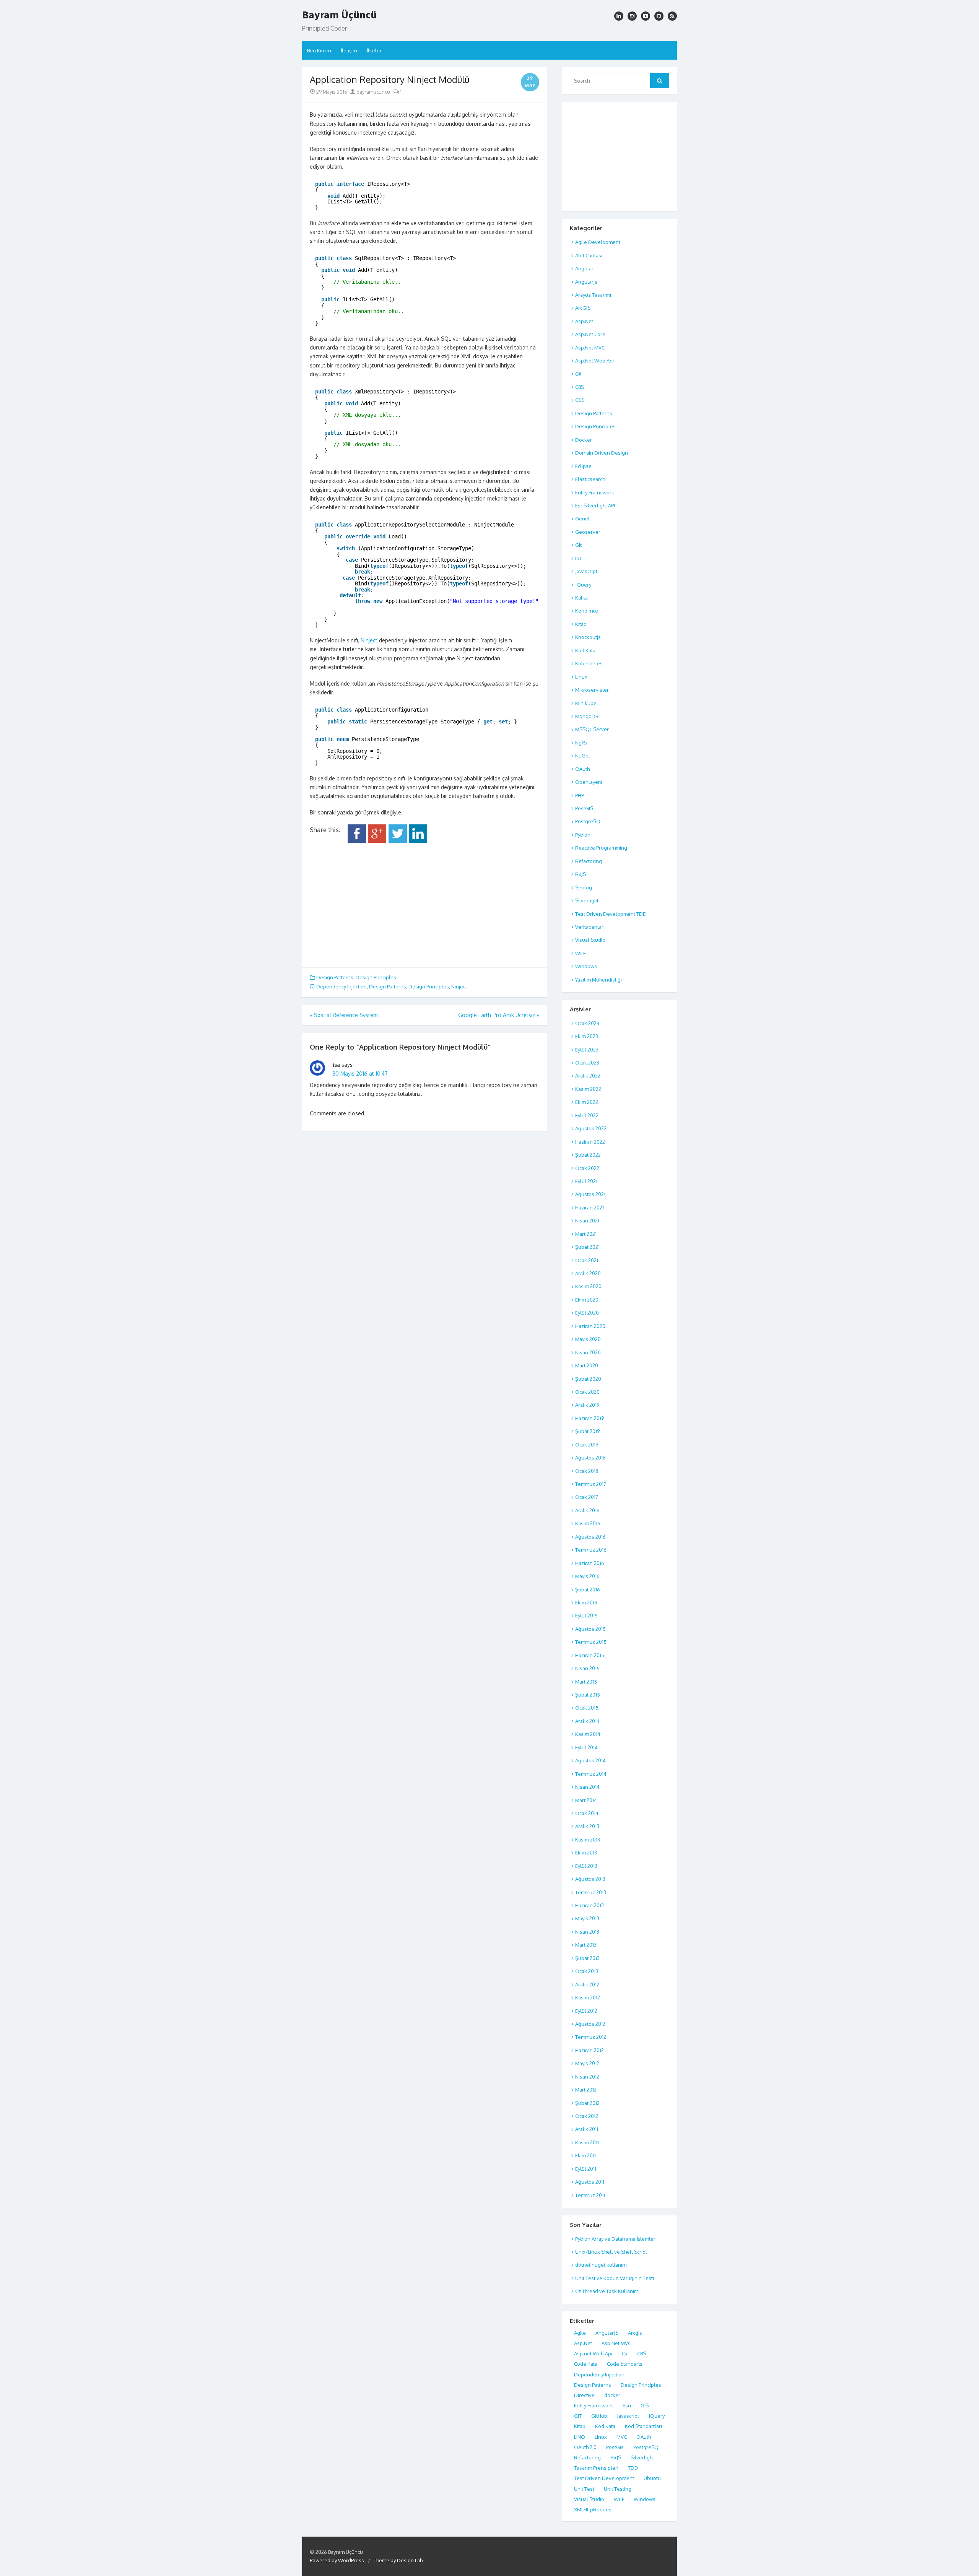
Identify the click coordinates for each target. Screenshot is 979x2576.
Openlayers (589, 782)
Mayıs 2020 (588, 1339)
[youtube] (646, 16)
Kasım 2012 (588, 1997)
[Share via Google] (377, 841)
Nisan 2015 (587, 1668)
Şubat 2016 (588, 1589)
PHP (580, 795)
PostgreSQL (589, 821)
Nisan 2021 (587, 1221)
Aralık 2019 (587, 1405)
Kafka (581, 598)
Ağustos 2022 (591, 1128)
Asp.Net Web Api (594, 361)
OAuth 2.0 (585, 2447)
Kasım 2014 (588, 1734)
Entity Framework (595, 492)
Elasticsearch (590, 479)
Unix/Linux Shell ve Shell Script (611, 2252)
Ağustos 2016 (590, 1537)
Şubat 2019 (587, 1431)
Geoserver (588, 532)
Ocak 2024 (587, 1023)
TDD (633, 2468)
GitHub (599, 2416)
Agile (580, 2333)
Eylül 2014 (586, 1747)
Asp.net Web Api (593, 2353)
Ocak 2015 (587, 1708)
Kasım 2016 (588, 1523)
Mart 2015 (586, 1682)
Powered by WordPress (337, 2560)
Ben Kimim (319, 50)
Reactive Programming (601, 848)
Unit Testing (618, 2489)
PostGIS (584, 808)
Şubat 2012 (587, 2103)
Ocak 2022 (587, 1168)
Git (578, 545)
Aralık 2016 (587, 1510)
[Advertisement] (424, 902)
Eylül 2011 (586, 2169)
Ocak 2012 (587, 2116)
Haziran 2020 (590, 1326)
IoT (579, 558)
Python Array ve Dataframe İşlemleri (616, 2239)
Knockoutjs (588, 637)
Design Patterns (335, 977)
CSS (580, 400)
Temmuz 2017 (591, 1484)
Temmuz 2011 (590, 2195)
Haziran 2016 (590, 1563)
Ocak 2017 (587, 1497)
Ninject (369, 640)
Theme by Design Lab (398, 2560)
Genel (582, 518)
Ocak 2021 (587, 1260)
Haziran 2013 (590, 1905)
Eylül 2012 (586, 2011)
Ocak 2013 (587, 1971)
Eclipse (583, 466)
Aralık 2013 (587, 1826)
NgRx (581, 743)
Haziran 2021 (590, 1208)
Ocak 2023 (587, 1063)
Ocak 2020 (587, 1392)
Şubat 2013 (587, 1958)
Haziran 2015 (590, 1655)
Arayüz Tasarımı (593, 295)
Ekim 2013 (586, 1853)
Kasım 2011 (587, 2142)
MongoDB (587, 716)
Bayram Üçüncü (339, 15)
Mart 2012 (586, 2090)
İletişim (349, 50)
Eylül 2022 (587, 1115)
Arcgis (635, 2333)
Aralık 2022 (588, 1076)
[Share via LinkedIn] (418, 841)
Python (583, 835)
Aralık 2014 (587, 1721)
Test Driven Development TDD (611, 914)
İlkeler (374, 50)
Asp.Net (584, 321)
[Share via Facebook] (357, 841)
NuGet (583, 756)
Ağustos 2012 (590, 2024)
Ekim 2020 (587, 1300)
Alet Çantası (589, 255)
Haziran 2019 (590, 1418)
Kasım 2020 (588, 1286)
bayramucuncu (373, 92)
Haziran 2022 (590, 1142)
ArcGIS (583, 308)
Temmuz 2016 (591, 1550)
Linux (581, 677)
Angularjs (586, 282)
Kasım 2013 (588, 1840)
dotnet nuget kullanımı (601, 2265)
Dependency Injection (342, 987)
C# (578, 374)
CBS (580, 387)
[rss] (672, 16)
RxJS (581, 874)
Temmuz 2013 (591, 1892)
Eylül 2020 (587, 1313)
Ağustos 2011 (590, 2182)
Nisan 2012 (587, 2077)
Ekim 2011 (585, 2155)
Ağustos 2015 (590, 1629)
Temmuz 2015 (591, 1642)
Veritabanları (590, 927)
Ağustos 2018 (590, 1458)
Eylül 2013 (586, 1866)
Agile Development (598, 242)
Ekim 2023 (587, 1036)
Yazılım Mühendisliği (598, 980)
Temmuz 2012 (591, 2037)
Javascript (586, 571)
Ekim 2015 (586, 1602)
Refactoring (589, 861)
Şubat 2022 (588, 1155)
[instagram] (619, 16)
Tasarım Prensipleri (596, 2468)
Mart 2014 (586, 1800)
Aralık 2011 (587, 2129)
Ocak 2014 (587, 1813)
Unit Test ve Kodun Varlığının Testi (615, 2278)
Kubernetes (589, 663)
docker (612, 2395)
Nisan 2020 (588, 1352)
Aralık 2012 (587, 1984)
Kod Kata (585, 650)
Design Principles (376, 977)
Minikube (586, 703)
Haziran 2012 (590, 2050)
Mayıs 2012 (587, 2063)
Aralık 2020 (588, 1273)
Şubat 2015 (588, 1695)
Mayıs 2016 (587, 1576)
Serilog (584, 887)
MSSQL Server (592, 729)
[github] (659, 16)
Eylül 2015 (586, 1615)
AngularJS (607, 2333)
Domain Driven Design (602, 453)
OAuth (582, 769)
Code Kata (586, 2364)
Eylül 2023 (587, 1050)
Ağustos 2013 (590, 1879)
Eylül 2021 (586, 1181)
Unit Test (584, 2489)
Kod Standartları (643, 2426)
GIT (578, 2416)
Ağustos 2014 (590, 1760)
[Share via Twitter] (398, 841)
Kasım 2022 (588, 1089)
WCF (580, 953)
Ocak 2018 (587, 1471)
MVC (622, 2437)
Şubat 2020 (588, 1379)
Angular (584, 268)
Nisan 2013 (587, 1932)
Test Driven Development (604, 2478)
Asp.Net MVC (590, 348)
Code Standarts (625, 2364)
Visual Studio (590, 940)
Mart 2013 (586, 1945)
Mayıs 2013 (587, 1918)
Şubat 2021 (587, 1247)
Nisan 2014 (587, 1787)
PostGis (615, 2447)
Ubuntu (652, 2478)
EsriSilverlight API (595, 505)
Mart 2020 (587, 1365)
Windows (586, 966)
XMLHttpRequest (594, 2509)
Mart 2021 (586, 1234)
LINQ (580, 2437)
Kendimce (587, 611)
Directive (584, 2395)
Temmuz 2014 (591, 1774)
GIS (645, 2405)
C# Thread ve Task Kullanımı (607, 2291)
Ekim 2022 (587, 1102)
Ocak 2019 (587, 1445)
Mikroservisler (592, 690)
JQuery (583, 585)
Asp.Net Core (590, 334)
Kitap (581, 624)
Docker (584, 440)
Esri (627, 2405)
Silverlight (587, 900)
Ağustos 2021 (590, 1194)
